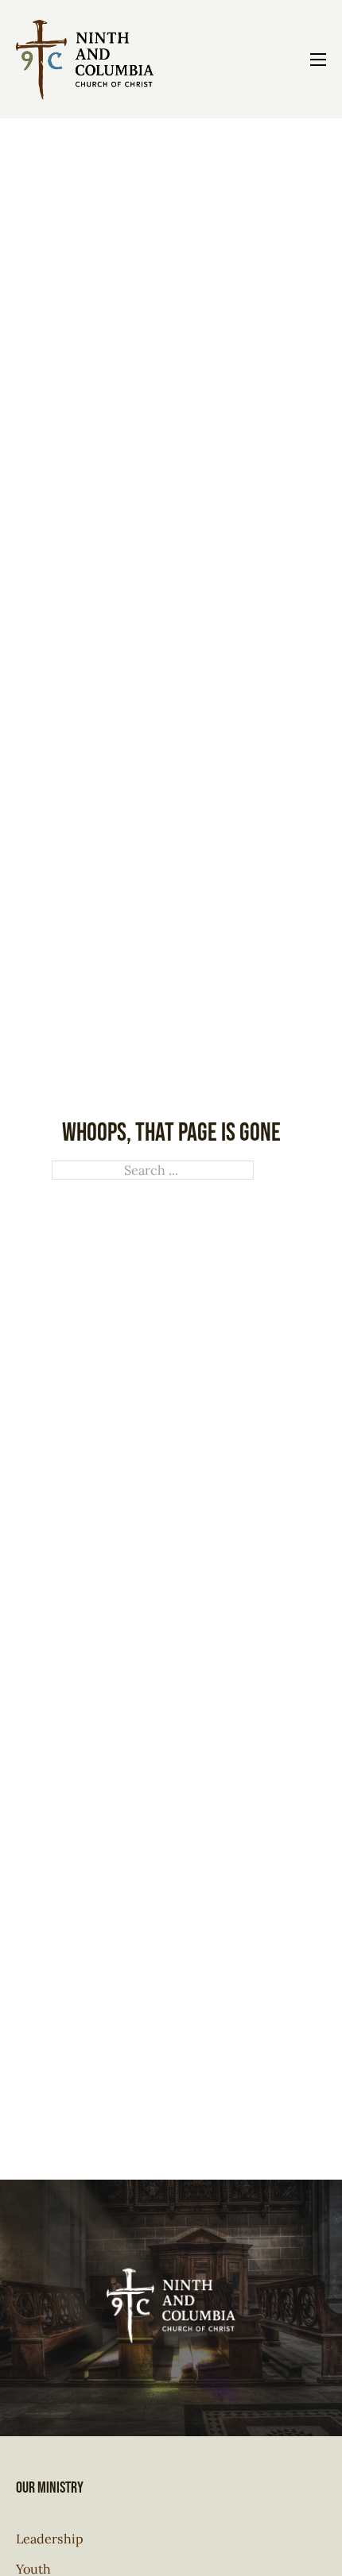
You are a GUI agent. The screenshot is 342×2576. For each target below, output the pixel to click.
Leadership (50, 2539)
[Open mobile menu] (318, 60)
